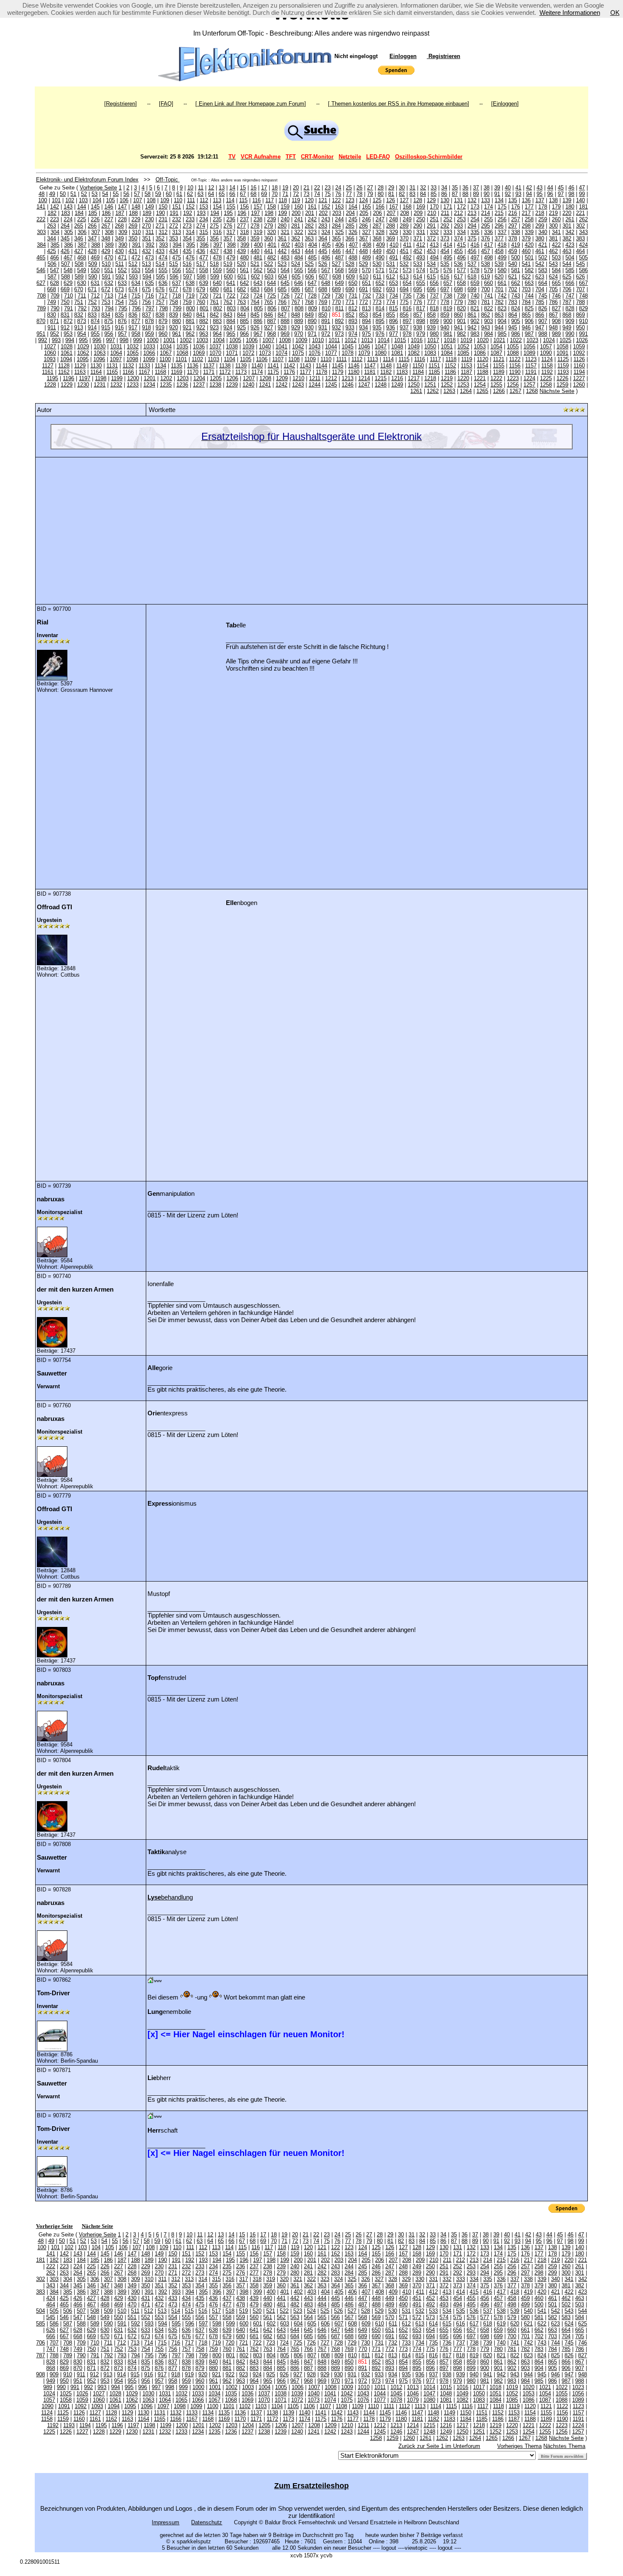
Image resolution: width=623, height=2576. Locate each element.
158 (271, 207)
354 (187, 238)
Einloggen (403, 56)
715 (136, 296)
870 (41, 321)
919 (160, 327)
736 (421, 296)
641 (231, 283)
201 (310, 213)
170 (434, 207)
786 (553, 302)
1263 (449, 391)
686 (296, 289)
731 (353, 296)
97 (561, 194)
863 (499, 315)
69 (264, 194)
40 (508, 188)
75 (328, 194)
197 (255, 213)
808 (299, 308)
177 (529, 207)
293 (458, 226)
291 (431, 226)
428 (92, 251)
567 (326, 270)
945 (513, 327)
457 (485, 251)
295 (485, 226)
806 (272, 308)
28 (381, 188)
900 (448, 321)
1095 (83, 359)
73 (306, 194)
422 (556, 245)
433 (160, 251)
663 (529, 283)
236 (231, 219)
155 (231, 207)
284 (336, 226)
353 (174, 238)
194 (215, 213)
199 (282, 213)
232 (177, 219)
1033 (149, 347)
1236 (182, 385)
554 (149, 270)
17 (264, 188)
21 (306, 188)
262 (583, 219)
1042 (298, 347)
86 (444, 194)
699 (472, 289)
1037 (215, 347)
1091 (562, 353)
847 (282, 315)
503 (556, 258)
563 (271, 270)
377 (499, 238)
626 (580, 277)
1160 (579, 366)
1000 (153, 340)
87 (455, 194)
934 (363, 327)
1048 (397, 347)
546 (41, 270)
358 (241, 238)
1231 (100, 385)
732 (366, 296)
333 (448, 232)
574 (421, 270)
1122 (515, 359)
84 (423, 194)
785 (540, 302)
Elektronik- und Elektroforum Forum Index (87, 180)
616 (445, 277)
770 (336, 302)
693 (391, 289)
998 (124, 340)
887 (271, 321)
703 (526, 289)
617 (458, 277)
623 (540, 277)
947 (540, 327)
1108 (294, 359)
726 (285, 296)
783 (513, 302)
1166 (128, 372)
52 (84, 194)
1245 (331, 385)
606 (310, 277)
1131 (112, 366)
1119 (467, 359)
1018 (450, 340)
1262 (433, 391)
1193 (563, 372)
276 (228, 226)
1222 (496, 378)
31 (412, 188)
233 (190, 219)
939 (431, 327)
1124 (547, 359)
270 (146, 226)
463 (567, 251)
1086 (480, 353)
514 (160, 264)
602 (255, 277)
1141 (273, 366)
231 (163, 219)
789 (41, 308)
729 (326, 296)
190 (160, 213)
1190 (515, 372)
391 (136, 245)
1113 (373, 359)
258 (529, 219)
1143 (305, 366)
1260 (579, 385)
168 (407, 207)
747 (570, 296)
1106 (262, 359)
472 (136, 258)
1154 (483, 366)
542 (540, 264)
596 (174, 277)
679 (201, 289)
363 (309, 238)
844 (241, 315)
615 (431, 277)
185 (93, 213)
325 (339, 232)
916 (119, 327)
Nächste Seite (557, 391)
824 (516, 308)
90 (487, 194)
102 (70, 200)
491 (394, 258)
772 (363, 302)
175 (502, 207)
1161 (48, 372)
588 (65, 277)
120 (309, 200)
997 (110, 340)
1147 (370, 366)
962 (190, 334)
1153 (466, 366)
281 (296, 226)
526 (323, 264)
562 (258, 270)
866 (540, 315)
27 (370, 188)
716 (149, 296)
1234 (149, 385)
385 (55, 245)
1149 (402, 366)
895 (380, 321)
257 (516, 219)
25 (349, 188)
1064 (116, 353)
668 (51, 289)
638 (190, 283)
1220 (463, 378)
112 (204, 200)
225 (82, 219)
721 (217, 296)
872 (68, 321)
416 (475, 245)
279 (268, 226)
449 (377, 251)
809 (313, 308)
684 (268, 289)
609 (350, 277)
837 (146, 315)
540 (513, 264)
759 (187, 302)
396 (204, 245)
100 (43, 200)
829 (583, 308)
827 (556, 308)
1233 (133, 385)
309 (123, 232)
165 (366, 207)
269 (133, 226)
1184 (418, 372)
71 (285, 194)
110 (178, 200)
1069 (199, 353)
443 (296, 251)
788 (580, 302)
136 (526, 200)
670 (79, 289)
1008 (285, 340)
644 (271, 283)
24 (338, 188)
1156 (515, 366)
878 (149, 321)
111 (191, 200)
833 (92, 315)
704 (540, 289)
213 (472, 213)
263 (51, 226)
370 (404, 238)
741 (488, 296)
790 (55, 308)
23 (328, 188)
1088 (513, 353)
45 (561, 188)
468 (82, 258)
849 (309, 315)
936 (391, 327)
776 (418, 302)
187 (120, 213)
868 (567, 315)
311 (150, 232)
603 (269, 277)
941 (458, 327)
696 (431, 289)
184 (79, 213)
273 (187, 226)
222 (41, 219)
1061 (67, 353)
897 (407, 321)
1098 (132, 359)
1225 (546, 378)
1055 (513, 347)
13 (222, 188)
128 (418, 200)
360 (268, 238)
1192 (547, 372)
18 (275, 188)
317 (231, 232)
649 (339, 283)
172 (461, 207)
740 (475, 296)
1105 (246, 359)
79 (370, 194)
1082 (414, 353)
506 (52, 264)
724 (258, 296)
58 (147, 194)
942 (472, 327)
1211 (315, 378)
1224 (529, 378)
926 (255, 327)
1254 (480, 385)
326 (353, 232)
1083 (430, 353)
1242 (281, 385)
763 (241, 302)
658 (461, 283)
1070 (215, 353)
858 (431, 315)
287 (377, 226)
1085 (463, 353)
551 (109, 270)
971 (312, 334)
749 (51, 302)
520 (241, 264)
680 (214, 289)
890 (312, 321)
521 (255, 264)
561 (244, 270)
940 (445, 327)
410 (394, 245)
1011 (334, 340)
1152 (450, 366)
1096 (99, 359)
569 (353, 270)
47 (582, 188)
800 (191, 308)
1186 (450, 372)
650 (353, 283)
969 (285, 334)
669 (65, 289)
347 (92, 238)
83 (412, 194)
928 (282, 327)
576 (448, 270)
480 (244, 258)
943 (485, 327)
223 (54, 219)
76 (338, 194)
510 (106, 264)
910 (583, 321)
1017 (433, 340)
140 (580, 200)
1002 (186, 340)
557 (190, 270)
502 (543, 258)
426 (65, 251)
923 (214, 327)
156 (244, 207)
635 (149, 283)
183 (65, 213)
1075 (298, 353)
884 (231, 321)
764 (255, 302)
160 (299, 207)
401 (272, 245)
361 (282, 238)
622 (526, 277)
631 (95, 283)
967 (258, 334)
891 (326, 321)
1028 (67, 347)
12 (211, 188)
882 (204, 321)
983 (475, 334)
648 (326, 283)
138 (553, 200)
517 (201, 264)
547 (54, 270)
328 (380, 232)
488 (353, 258)
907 (543, 321)
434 (174, 251)
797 (150, 308)
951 (41, 334)
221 (580, 213)
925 (241, 327)
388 (96, 245)
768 (309, 302)
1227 (579, 378)
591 (106, 277)
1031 (116, 347)
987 (529, 334)
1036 (199, 347)
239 (271, 219)
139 (567, 200)
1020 (483, 340)
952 (54, 334)
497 (475, 258)
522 (268, 264)
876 (122, 321)
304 (55, 232)
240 (285, 219)
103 (83, 200)
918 (146, 327)
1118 (451, 359)
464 (580, 251)
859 (445, 315)
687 (309, 289)
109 (165, 200)
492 (407, 258)
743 (516, 296)
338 (516, 232)
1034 (166, 347)
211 (445, 213)
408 (367, 245)
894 (366, 321)
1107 (278, 359)
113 (217, 200)
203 (337, 213)
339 (529, 232)
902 (475, 321)
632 (109, 283)
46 (571, 188)
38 (487, 188)
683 (255, 289)
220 (567, 213)
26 (359, 188)
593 (133, 277)
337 (502, 232)
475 (177, 258)
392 (150, 245)
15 (243, 188)
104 (97, 200)
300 (553, 226)
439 (241, 251)
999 (138, 340)
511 (120, 264)
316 (217, 232)
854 (377, 315)
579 (488, 270)
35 (455, 188)
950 (580, 327)
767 (296, 302)
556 (177, 270)
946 (526, 327)
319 (258, 232)
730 (339, 296)
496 (461, 258)
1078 (348, 353)
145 (95, 207)
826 (543, 308)
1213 (348, 378)
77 (349, 194)
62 (190, 194)
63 (200, 194)
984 (488, 334)
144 (82, 207)
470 (109, 258)
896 (394, 321)
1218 (430, 378)
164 (353, 207)
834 (106, 315)
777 (431, 302)
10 (190, 188)
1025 (565, 340)
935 (377, 327)
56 (126, 194)
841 (201, 315)
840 (187, 315)
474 (163, 258)
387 (82, 245)
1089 (529, 353)
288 (391, 226)
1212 (331, 378)
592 (120, 277)
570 (366, 270)
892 (339, 321)
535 (445, 264)
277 (241, 226)
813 (366, 308)
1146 (354, 366)
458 (499, 251)
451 (404, 251)
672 (106, 289)
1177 (305, 372)
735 (407, 296)
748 (583, 296)
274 (201, 226)
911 (52, 327)
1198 (101, 378)
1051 (447, 347)
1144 (321, 366)
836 (133, 315)
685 (282, 289)
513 (146, 264)
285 (350, 226)
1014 (384, 340)
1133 (144, 366)
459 (513, 251)
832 (79, 315)
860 (458, 315)
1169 (177, 372)
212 (458, 213)
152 (190, 207)
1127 (48, 366)
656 (434, 283)
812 (353, 308)
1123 (531, 359)
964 (217, 334)
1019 (466, 340)
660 (488, 283)
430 (119, 251)
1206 (232, 378)
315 (204, 232)
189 (147, 213)
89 (476, 194)
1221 (480, 378)
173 (475, 207)
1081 (397, 353)
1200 (133, 378)
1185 (434, 372)
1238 (215, 385)
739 (461, 296)
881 (190, 321)
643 (258, 283)
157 (258, 207)
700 (485, 289)
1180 (354, 372)
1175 (273, 372)
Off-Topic (168, 180)
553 (136, 270)
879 (163, 321)
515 (174, 264)
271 (160, 226)
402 (285, 245)
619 (485, 277)
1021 (499, 340)
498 (488, 258)
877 (136, 321)
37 (476, 188)
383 (580, 238)
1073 (265, 353)
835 (119, 315)
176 (516, 207)
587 (52, 277)
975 (366, 334)
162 (326, 207)
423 (570, 245)
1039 (248, 347)
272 (174, 226)
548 (68, 270)
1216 (397, 378)
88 (465, 194)
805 (258, 308)
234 (204, 219)
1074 (281, 353)
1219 (447, 378)
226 (95, 219)
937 (404, 327)
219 (553, 213)
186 (106, 213)
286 (363, 226)
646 (299, 283)
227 (109, 219)
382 (567, 238)
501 (529, 258)
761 (214, 302)
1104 (229, 359)
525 (309, 264)
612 (391, 277)
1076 (314, 353)
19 (285, 188)
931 (323, 327)
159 (285, 207)
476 (190, 258)
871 (54, 321)
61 (179, 194)
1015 (400, 340)
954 (82, 334)
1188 (483, 372)
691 (363, 289)
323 (312, 232)
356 (214, 238)
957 (122, 334)
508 (79, 264)
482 (271, 258)
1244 (314, 385)
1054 (496, 347)
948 (553, 327)
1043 (314, 347)
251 (434, 219)
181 (583, 207)
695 (418, 289)
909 (570, 321)
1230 (83, 385)
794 (109, 308)
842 (214, 315)
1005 (235, 340)
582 (529, 270)
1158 (547, 366)
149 (149, 207)
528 (350, 264)
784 (526, 302)
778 (445, 302)
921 (187, 327)
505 (583, 258)
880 (177, 321)
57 (137, 194)
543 (553, 264)
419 (516, 245)
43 (540, 188)
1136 (193, 366)
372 (431, 238)
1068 (182, 353)
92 (508, 194)
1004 (219, 340)
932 (336, 327)
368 (377, 238)
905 (516, 321)
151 (177, 207)
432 (146, 251)
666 (570, 283)
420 (529, 245)
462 (553, 251)
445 (323, 251)
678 (187, 289)
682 (241, 289)
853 (363, 315)
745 (543, 296)
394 (177, 245)
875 (109, 321)
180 (570, 207)
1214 (364, 378)
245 (353, 219)
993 (56, 340)
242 (312, 219)
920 (174, 327)
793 (96, 308)
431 (133, 251)
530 (377, 264)
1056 (529, 347)
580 (502, 270)
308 (109, 232)
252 (448, 219)
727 (299, 296)
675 (146, 289)
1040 (265, 347)
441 (268, 251)
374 (458, 238)
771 (350, 302)
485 (312, 258)
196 (242, 213)
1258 (546, 385)
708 (41, 296)
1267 (515, 391)
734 (394, 296)
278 (255, 226)
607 (323, 277)
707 (580, 289)
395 (191, 245)
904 (502, 321)
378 (513, 238)
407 (353, 245)
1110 (326, 359)
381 (553, 238)
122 (336, 200)
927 (268, 327)
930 (309, 327)
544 (567, 264)
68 (253, 194)
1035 (182, 347)
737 (434, 296)
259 (543, 219)
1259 (562, 385)
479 (231, 258)
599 (215, 277)
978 (407, 334)
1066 (149, 353)
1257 (529, 385)
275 (214, 226)
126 (391, 200)
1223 (513, 378)
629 (68, 283)
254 (475, 219)
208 (405, 213)
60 (169, 194)
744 (529, 296)
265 (79, 226)
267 (106, 226)
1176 (289, 372)
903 (488, 321)
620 (499, 277)
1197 (85, 378)
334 (461, 232)
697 (445, 289)
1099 (149, 359)
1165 (112, 372)
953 (68, 334)
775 (404, 302)
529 (363, 264)
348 (106, 238)
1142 (289, 366)
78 (359, 194)
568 (339, 270)
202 (323, 213)
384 (41, 245)
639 (204, 283)
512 (133, 264)
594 (147, 277)
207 (391, 213)
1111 (341, 359)
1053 (480, 347)
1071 (232, 353)
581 (516, 270)
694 (404, 289)
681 (228, 289)
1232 (116, 385)
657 (448, 283)
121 (323, 200)
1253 (463, 385)
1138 (225, 366)
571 (380, 270)
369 (391, 238)
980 (434, 334)
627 (41, 283)
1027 (50, 347)
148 (136, 207)
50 (63, 194)
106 (124, 200)
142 (54, 207)
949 (567, 327)
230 (149, 219)
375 (472, 238)
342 (570, 232)
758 (174, 302)
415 (461, 245)
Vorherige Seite (98, 188)
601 (242, 277)
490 (380, 258)
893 (353, 321)
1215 (381, 378)
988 (543, 334)
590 (93, 277)
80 (381, 194)
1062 (83, 353)
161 (312, 207)
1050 (430, 347)
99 (582, 194)
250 (421, 219)
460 (526, 251)
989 (556, 334)
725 (271, 296)
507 (65, 264)
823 (502, 308)
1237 (199, 385)
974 (353, 334)
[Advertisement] (311, 524)
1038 (232, 347)
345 (65, 238)
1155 (499, 366)
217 (526, 213)
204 (350, 213)
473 (149, 258)
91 (497, 194)
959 (149, 334)
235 (217, 219)
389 (109, 245)
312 (163, 232)
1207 (249, 378)
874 (95, 321)
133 (485, 200)
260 (556, 219)
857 (418, 315)
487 (339, 258)
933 (350, 327)
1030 (100, 347)
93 (518, 194)
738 (448, 296)
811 (339, 308)
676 (160, 289)
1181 (370, 372)
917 (133, 327)
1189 (499, 372)
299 (540, 226)
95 (540, 194)
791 (68, 308)
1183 (402, 372)
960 (163, 334)
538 (485, 264)
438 (228, 251)
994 (70, 340)
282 (309, 226)
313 (177, 232)
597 (188, 277)
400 (258, 245)
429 (106, 251)
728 (312, 296)
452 (418, 251)
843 (228, 315)
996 (97, 340)
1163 (80, 372)
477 (204, 258)
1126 (579, 359)
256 (502, 219)
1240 (248, 385)
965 (231, 334)
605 (296, 277)
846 (268, 315)
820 (461, 308)
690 (350, 289)
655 (421, 283)
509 (93, 264)
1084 (447, 353)
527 (336, 264)
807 (285, 308)
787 (567, 302)
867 (553, 315)
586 (583, 270)
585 (570, 270)
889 (299, 321)
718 (177, 296)
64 (211, 194)
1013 (367, 340)
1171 (209, 372)
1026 (582, 340)
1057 (546, 347)
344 (51, 238)
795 (123, 308)
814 (380, 308)
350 (133, 238)
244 (339, 219)
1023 (532, 340)
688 (323, 289)
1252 (447, 385)
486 (326, 258)
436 (201, 251)
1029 (83, 347)
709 (55, 296)
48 (42, 194)
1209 (282, 378)
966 (244, 334)
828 (570, 308)
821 (475, 308)
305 (68, 232)
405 (326, 245)
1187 (466, 372)
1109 (310, 359)
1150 (418, 366)
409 (380, 245)
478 (217, 258)
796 (136, 308)
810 (326, 308)
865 (526, 315)
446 (336, 251)
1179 (338, 372)
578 (475, 270)
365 (336, 238)
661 (502, 283)
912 (65, 327)
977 (394, 334)
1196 (68, 378)
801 (204, 308)
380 (540, 238)
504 (570, 258)
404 (313, 245)
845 (255, 315)
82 (402, 194)
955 (95, 334)
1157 (531, 366)
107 (138, 200)
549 (82, 270)
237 (244, 219)
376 (485, 238)
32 (423, 188)
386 (68, 245)
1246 (348, 385)
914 (92, 327)
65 (222, 194)
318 (244, 232)
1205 (216, 378)
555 (163, 270)
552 (122, 270)
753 (106, 302)
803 (231, 308)
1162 (64, 372)
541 (526, 264)
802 (218, 308)
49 (52, 194)
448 (363, 251)
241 (299, 219)
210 (432, 213)
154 (217, 207)
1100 (165, 359)
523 (282, 264)
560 (231, 270)
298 (526, 226)
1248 (381, 385)
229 (136, 219)
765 (268, 302)
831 (65, 315)
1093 (50, 359)
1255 (496, 385)
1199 (117, 378)
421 (543, 245)
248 (394, 219)
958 (136, 334)
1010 (318, 340)
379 (526, 238)
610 (364, 277)
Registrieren (444, 56)
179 (556, 207)
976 (380, 334)
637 (177, 283)
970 (299, 334)
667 (583, 283)
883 (217, 321)
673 (119, 289)
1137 (209, 366)
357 (228, 238)
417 (488, 245)
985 (502, 334)
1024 (549, 340)
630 (82, 283)
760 (201, 302)
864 (513, 315)
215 (499, 213)
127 (404, 200)
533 (418, 264)
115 (243, 200)
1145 (338, 366)
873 (82, 321)
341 (556, 232)
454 (445, 251)
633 (122, 283)
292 (445, 226)
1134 (160, 366)
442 (282, 251)
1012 (350, 340)
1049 (414, 347)
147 (122, 207)
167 (394, 207)
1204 (199, 378)
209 (418, 213)
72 (296, 194)
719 (190, 296)
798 (163, 308)
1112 (357, 359)
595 (160, 277)
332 (434, 232)
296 (499, 226)
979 (421, 334)
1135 (177, 366)
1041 (281, 347)
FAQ (166, 104)
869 (580, 315)
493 (421, 258)
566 (312, 270)
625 (567, 277)
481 (258, 258)
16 (253, 188)
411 (407, 245)
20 (296, 188)
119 (296, 200)
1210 (298, 378)
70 (275, 194)
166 (380, 207)
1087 (496, 353)
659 (475, 283)
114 (230, 200)
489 (366, 258)
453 (431, 251)
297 (513, 226)
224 (68, 219)
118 (283, 200)
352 (160, 238)
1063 (100, 353)
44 (550, 188)
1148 (386, 366)
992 (43, 340)
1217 (414, 378)
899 (434, 321)
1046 (364, 347)
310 (136, 232)
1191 (531, 372)
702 (513, 289)
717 (163, 296)
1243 (298, 385)
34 (444, 188)
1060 (50, 353)
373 (445, 238)
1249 (397, 385)
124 (363, 200)
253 (461, 219)
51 (73, 194)
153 (204, 207)
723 (244, 296)
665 (556, 283)
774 (391, 302)
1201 (150, 378)
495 (448, 258)
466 (54, 258)
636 (163, 283)
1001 (169, 340)
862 (485, 315)
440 (255, 251)
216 (513, 213)
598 (201, 277)
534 (431, 264)
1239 (232, 385)
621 (513, 277)
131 (458, 200)
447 (350, 251)
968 (271, 334)
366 (350, 238)
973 (339, 334)
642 (244, 283)
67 (243, 194)
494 (434, 258)
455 (458, 251)
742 (502, 296)
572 (394, 270)
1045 (348, 347)
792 (82, 308)
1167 (144, 372)
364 (323, 238)
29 (391, 188)
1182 (386, 372)
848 (296, 315)
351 (146, 238)
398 (231, 245)
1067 (166, 353)
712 (95, 296)
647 (312, 283)
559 (217, 270)
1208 (265, 378)
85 (434, 194)
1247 (364, 385)
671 (92, 289)
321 (285, 232)
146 (109, 207)
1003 (202, 340)
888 (285, 321)
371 (418, 238)
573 (407, 270)
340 (543, 232)
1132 (128, 366)
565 (299, 270)
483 (285, 258)
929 (296, 327)
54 (105, 194)
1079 (364, 353)
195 (228, 213)
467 (68, 258)
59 (158, 194)
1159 (563, 366)
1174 (257, 372)
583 (543, 270)
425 (51, 251)
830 (51, 315)
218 (540, 213)
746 (556, 296)
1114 (388, 359)
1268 (532, 391)
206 (377, 213)
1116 (420, 359)
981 (448, 334)
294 (472, 226)
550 (95, 270)
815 (394, 308)
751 (79, 302)
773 (377, 302)
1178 (321, 372)
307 (96, 232)
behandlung (170, 1897)
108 (151, 200)
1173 (241, 372)
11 (201, 188)
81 (391, 194)
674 (133, 289)
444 (309, 251)
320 (271, 232)
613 (404, 277)
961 (177, 334)
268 (119, 226)
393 (163, 245)
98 (571, 194)
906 (529, 321)
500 (516, 258)
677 (174, 289)
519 (228, 264)
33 (434, 188)
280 (282, 226)
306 (82, 232)
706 (567, 289)
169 (421, 207)
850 (323, 315)
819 (448, 308)
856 (404, 315)
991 (583, 334)
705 (553, 289)
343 (583, 232)
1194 (579, 372)
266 (92, 226)
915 (106, 327)
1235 (166, 385)
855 (391, 315)
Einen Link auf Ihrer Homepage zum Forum (251, 104)
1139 (241, 366)
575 (434, 270)
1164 (96, 372)
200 (296, 213)
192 (188, 213)
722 (231, 296)
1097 (116, 359)
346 (79, 238)
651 (366, 283)
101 (56, 200)
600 (228, 277)
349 (119, 238)
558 (204, 270)
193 (201, 213)
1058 (562, 347)
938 (418, 327)
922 (201, 327)
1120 (483, 359)
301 (567, 226)
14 (232, 188)
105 (110, 200)
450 (391, 251)
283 (323, 226)
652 (380, 283)
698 (458, 289)
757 (160, 302)
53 (95, 194)
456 (472, 251)
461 (540, 251)
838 (160, 315)
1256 (513, 385)
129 (431, 200)
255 (488, 219)
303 (41, 232)
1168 (160, 372)
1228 (50, 385)
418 (502, 245)
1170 (193, 372)
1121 (499, 359)
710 (68, 296)
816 (407, 308)
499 (502, 258)
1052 (463, 347)
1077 (331, 353)
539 (499, 264)
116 (256, 200)
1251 (430, 385)
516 (187, 264)
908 (556, 321)
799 (177, 308)
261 (570, 219)
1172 (225, 372)
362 (296, 238)
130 (445, 200)
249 (407, 219)
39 (497, 188)
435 (187, 251)
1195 (52, 378)
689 (336, 289)
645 (285, 283)
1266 (499, 391)
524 (296, 264)
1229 (67, 385)
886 (258, 321)
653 (394, 283)
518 (214, 264)
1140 (257, 366)
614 (418, 277)
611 (377, 277)
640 (217, 283)
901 (461, 321)
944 (499, 327)
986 (516, 334)
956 (109, 334)
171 (448, 207)
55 (116, 194)
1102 (197, 359)
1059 (579, 347)
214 (485, 213)
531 (391, 264)
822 (488, 308)
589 (79, 277)
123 (350, 200)
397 (218, 245)
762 (228, 302)
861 (472, 315)
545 (580, 264)
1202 (166, 378)
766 (282, 302)
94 (529, 194)
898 (421, 321)
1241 (265, 385)
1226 (562, 378)
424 (583, 245)
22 (317, 188)
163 (339, 207)
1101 (181, 359)
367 (363, 238)
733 (380, 296)
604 (282, 277)
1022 (516, 340)
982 (461, 334)
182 (52, 213)
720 (204, 296)
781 (485, 302)
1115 (404, 359)
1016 (417, 340)
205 (364, 213)
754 (119, 302)
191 (174, 213)
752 (92, 302)
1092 (579, 353)
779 (458, 302)
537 (472, 264)
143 (68, 207)
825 (529, 308)
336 (488, 232)
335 (475, 232)
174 (488, 207)
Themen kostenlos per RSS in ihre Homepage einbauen (399, 104)
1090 (546, 353)
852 (350, 315)
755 (133, 302)
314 (190, 232)
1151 (434, 366)
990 (570, 334)
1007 (268, 340)
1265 (482, 391)
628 (54, 283)
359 (255, 238)
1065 (133, 353)
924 (228, 327)
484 (299, 258)
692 (377, 289)
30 (402, 188)
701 (499, 289)
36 (465, 188)
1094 (66, 359)
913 (79, 327)
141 (41, 207)
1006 (252, 340)
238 (258, 219)
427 (79, 251)
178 (543, 207)
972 (326, 334)
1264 (466, 391)
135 (513, 200)
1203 (183, 378)
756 (146, 302)
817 (421, 308)
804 (245, 308)
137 (540, 200)
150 (163, 207)
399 (245, 245)
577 (461, 270)
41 (518, 188)
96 (550, 194)
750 (65, 302)
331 (421, 232)
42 (529, 188)
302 (580, 226)
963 (204, 334)
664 (543, 283)
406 (340, 245)
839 (174, 315)
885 (244, 321)
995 (83, 340)
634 (136, 283)
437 (214, 251)
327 (366, 232)
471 (122, 258)
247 (380, 219)
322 (299, 232)
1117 (435, 359)
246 (366, 219)
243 (326, 219)
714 (122, 296)
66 (232, 194)
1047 (381, 347)
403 (299, 245)
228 (122, 219)
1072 (248, 353)
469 (95, 258)
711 (82, 296)
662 (516, 283)
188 (133, 213)
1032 (133, 347)
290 (418, 226)
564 (285, 270)
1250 (414, 385)
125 (377, 200)
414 (448, 245)
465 (41, 258)
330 (407, 232)
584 (556, 270)
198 (269, 213)
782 (499, 302)
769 (323, 302)
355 (201, 238)
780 (472, 302)
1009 (301, 340)
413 (434, 245)
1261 (416, 391)
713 (109, 296)
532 (404, 264)
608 (337, 277)
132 (472, 200)
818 (434, 308)
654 (407, 283)
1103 (213, 359)
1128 (64, 366)
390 (123, 245)
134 (499, 200)
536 (458, 264)
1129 (80, 366)
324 (326, 232)
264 (65, 226)
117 (270, 200)
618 (472, 277)
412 (421, 245)
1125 (563, 359)
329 (394, 232)
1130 (96, 366)
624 (553, 277)
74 (317, 194)
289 (404, 226)
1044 (331, 347)
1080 (381, 353)
